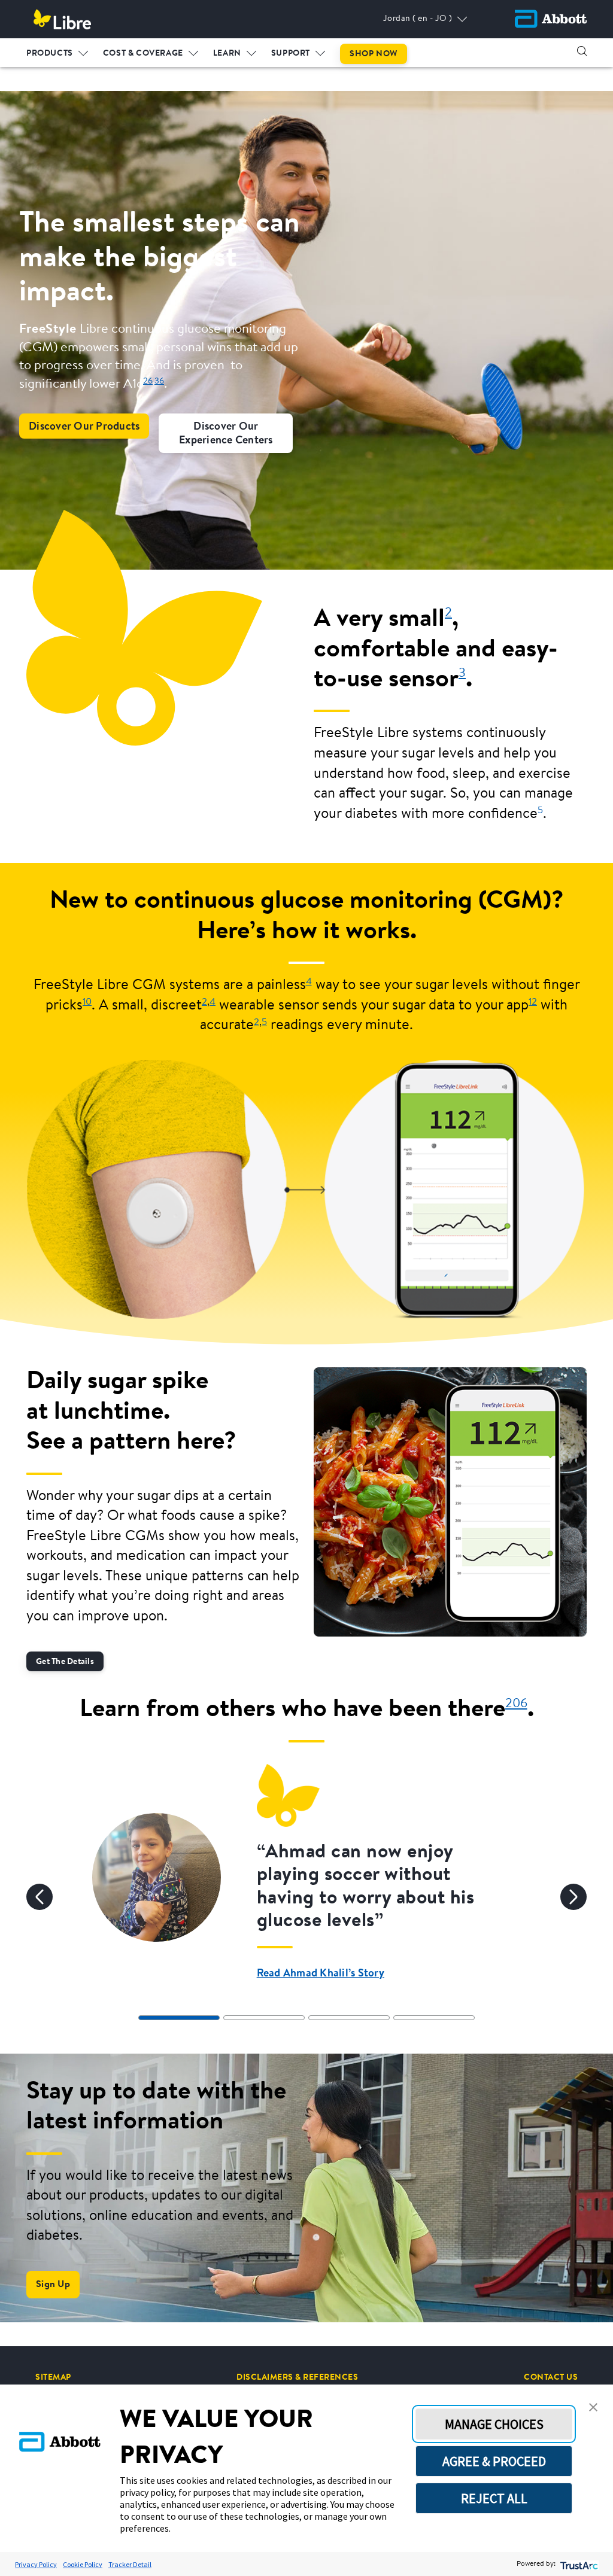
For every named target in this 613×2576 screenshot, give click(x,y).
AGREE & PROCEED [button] (494, 2461)
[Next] (573, 1897)
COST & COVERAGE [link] (143, 54)
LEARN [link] (227, 54)
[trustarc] (578, 2564)
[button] (582, 51)
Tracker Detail (130, 2564)
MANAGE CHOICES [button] (494, 2424)
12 (533, 1002)
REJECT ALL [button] (494, 2498)
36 (159, 381)
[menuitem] (57, 51)
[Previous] (40, 1897)
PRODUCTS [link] (50, 54)
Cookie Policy (83, 2564)
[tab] (179, 2018)
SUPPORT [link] (291, 54)
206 (516, 1704)
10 (87, 1002)
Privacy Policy (36, 2564)
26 (148, 381)
